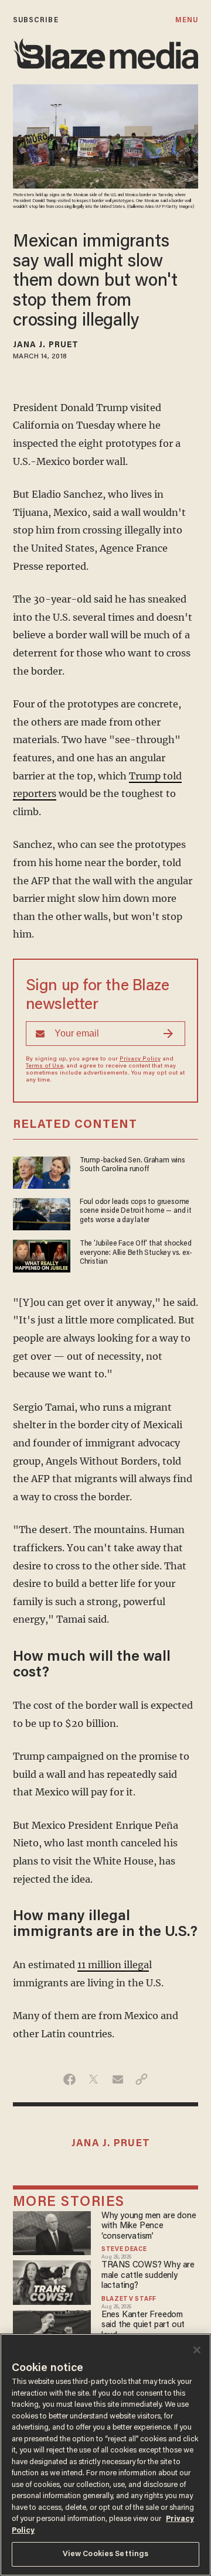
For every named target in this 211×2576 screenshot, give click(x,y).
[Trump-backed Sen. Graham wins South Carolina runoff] (42, 1171)
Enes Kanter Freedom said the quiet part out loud (143, 2325)
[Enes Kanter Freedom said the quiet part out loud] (52, 2330)
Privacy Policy (140, 1059)
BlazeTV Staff (129, 2300)
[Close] (197, 2350)
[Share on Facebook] (69, 2079)
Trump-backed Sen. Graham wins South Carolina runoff (132, 1165)
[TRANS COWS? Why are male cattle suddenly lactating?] (52, 2281)
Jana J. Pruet (46, 345)
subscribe (36, 20)
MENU (187, 20)
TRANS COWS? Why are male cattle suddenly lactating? (148, 2276)
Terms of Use (45, 1066)
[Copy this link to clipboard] (142, 2079)
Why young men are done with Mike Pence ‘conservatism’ (149, 2226)
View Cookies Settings (106, 2554)
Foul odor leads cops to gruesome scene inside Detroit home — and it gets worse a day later (136, 1211)
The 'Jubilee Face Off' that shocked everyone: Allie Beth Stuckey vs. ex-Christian (136, 1253)
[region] (105, 2455)
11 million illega (113, 1965)
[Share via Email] (118, 2079)
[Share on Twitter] (93, 2079)
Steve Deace (124, 2250)
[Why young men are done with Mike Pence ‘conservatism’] (52, 2231)
